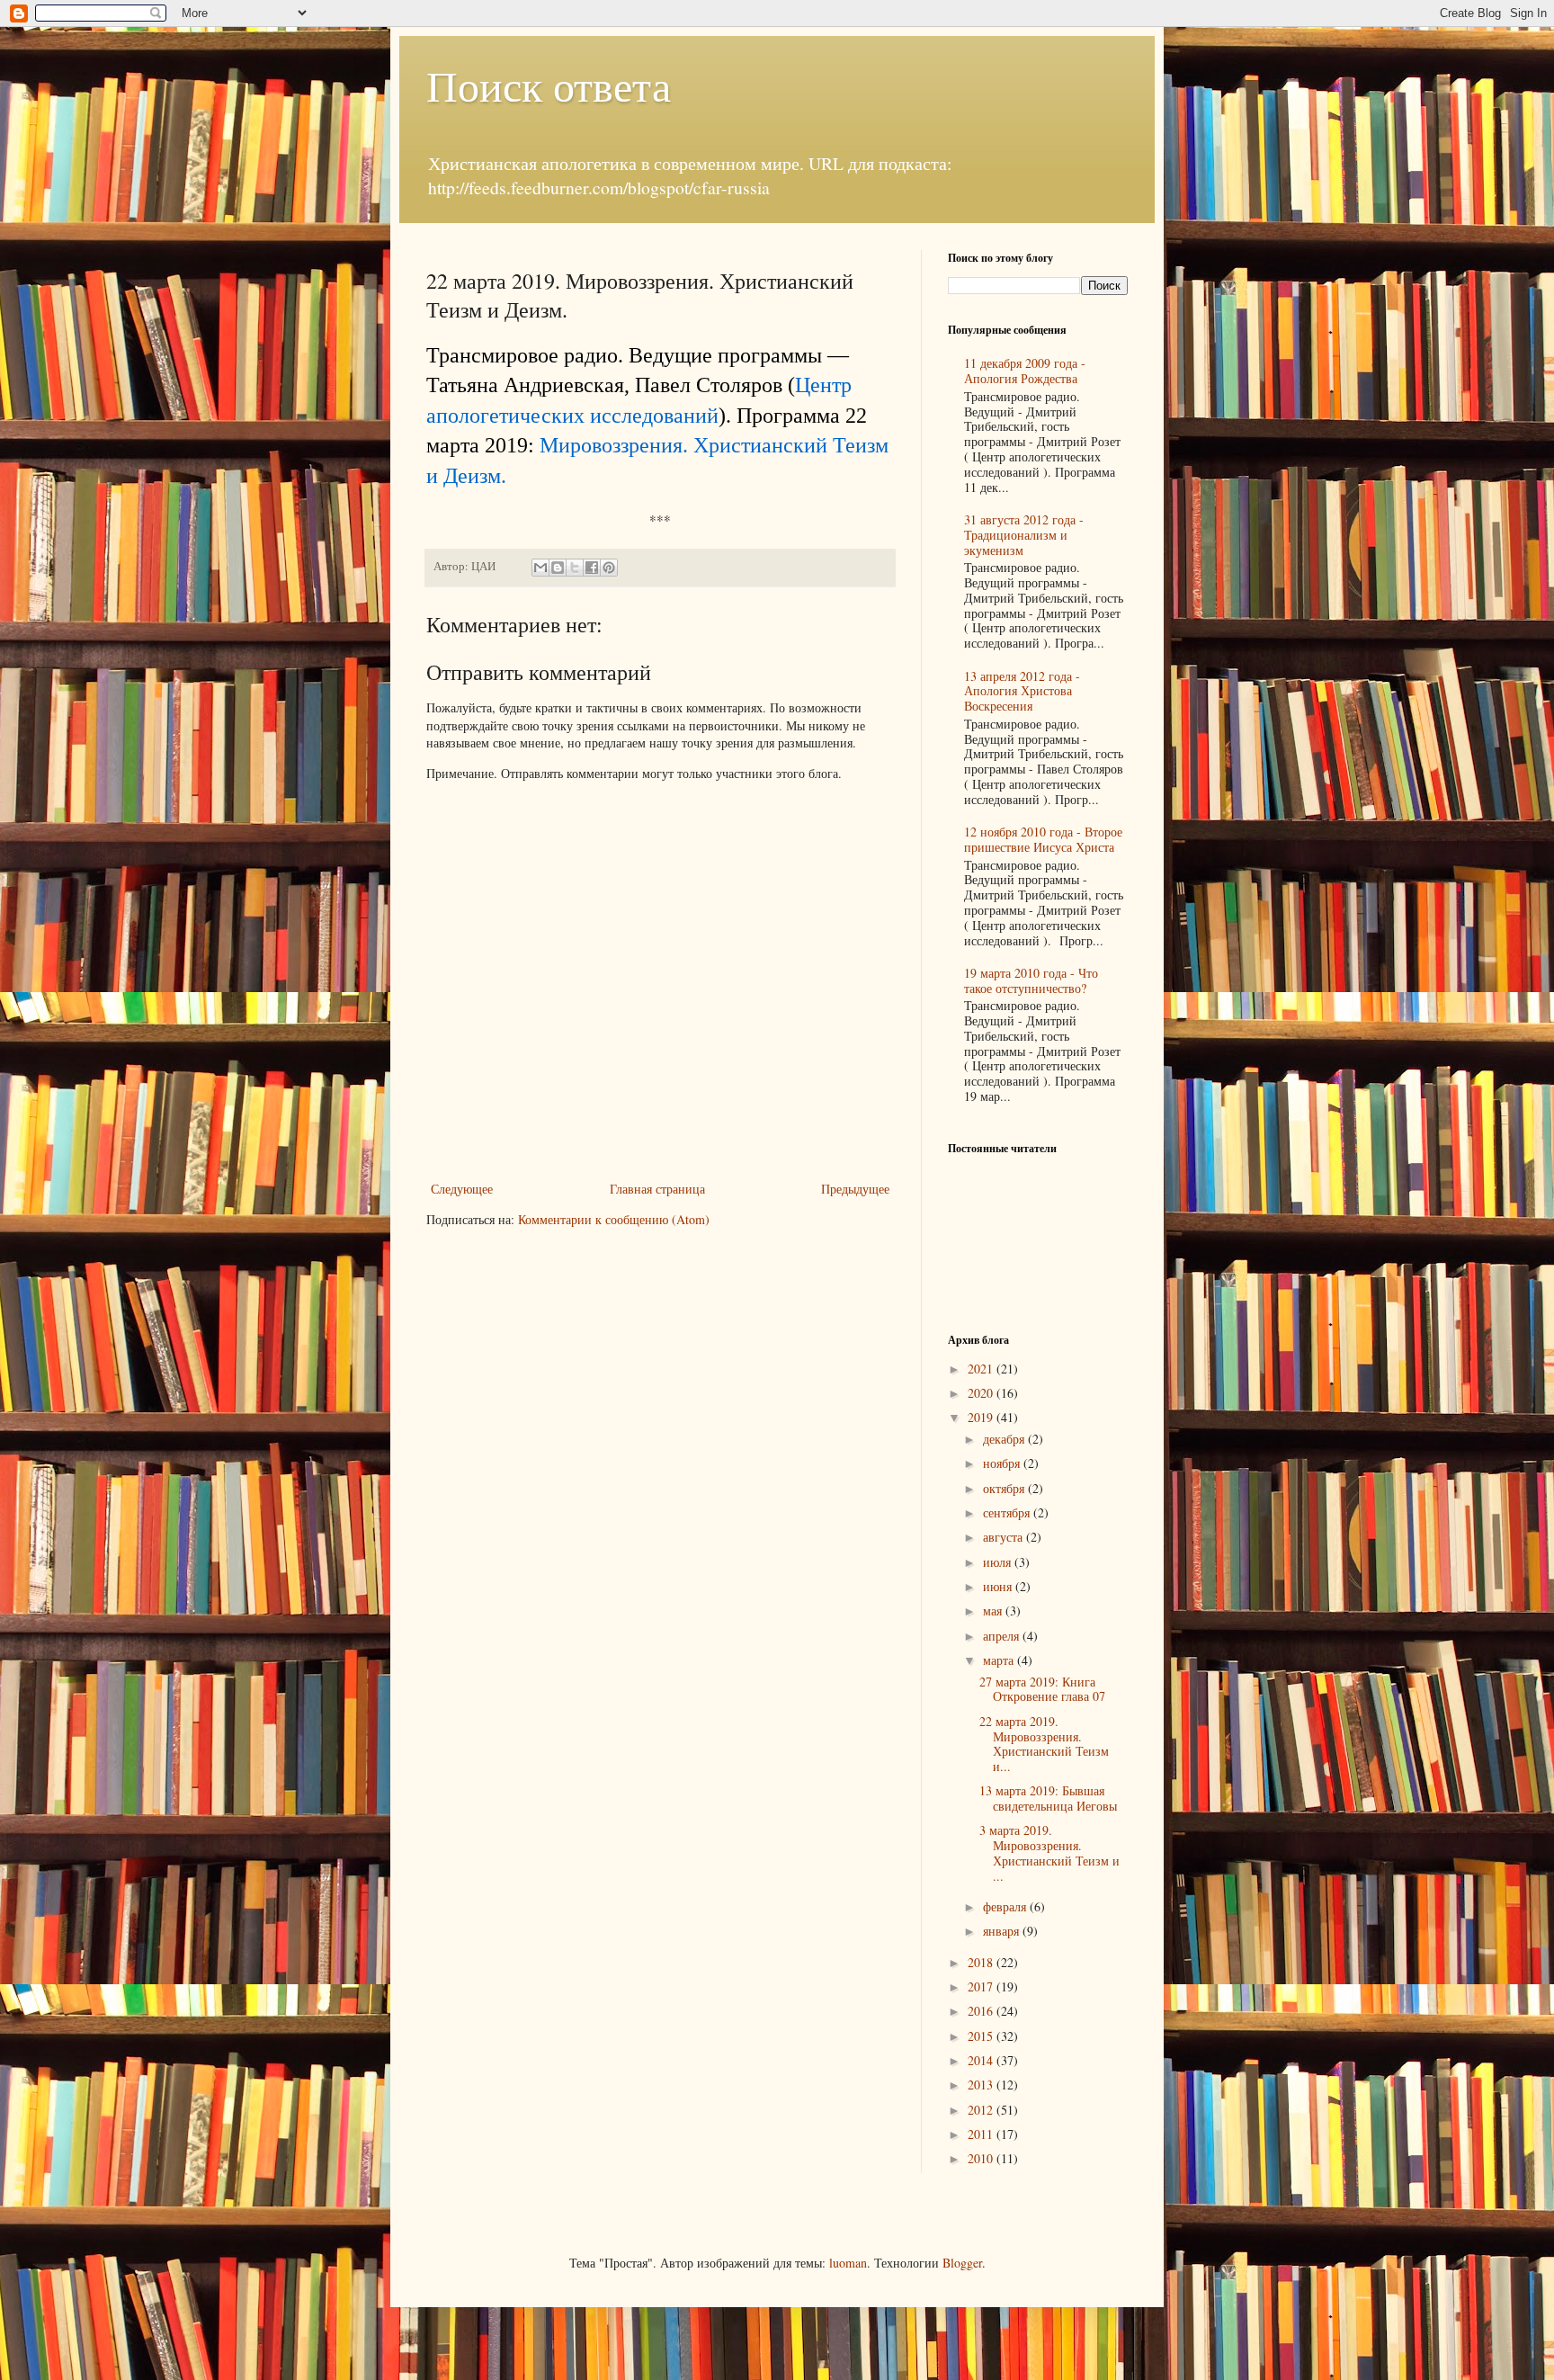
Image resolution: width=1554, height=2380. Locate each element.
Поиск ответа (549, 85)
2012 (982, 2110)
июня (999, 1586)
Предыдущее (855, 1189)
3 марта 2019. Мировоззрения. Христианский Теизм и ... (1049, 1852)
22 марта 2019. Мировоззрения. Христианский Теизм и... (1044, 1744)
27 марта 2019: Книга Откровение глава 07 (1042, 1689)
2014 (982, 2060)
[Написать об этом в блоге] (558, 568)
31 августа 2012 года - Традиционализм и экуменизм (1024, 535)
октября (1005, 1488)
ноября (1003, 1463)
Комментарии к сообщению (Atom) (614, 1219)
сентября (1008, 1512)
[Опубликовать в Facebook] (592, 568)
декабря (1005, 1439)
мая (994, 1611)
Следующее (462, 1189)
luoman (848, 2263)
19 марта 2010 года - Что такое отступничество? (1031, 980)
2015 (982, 2036)
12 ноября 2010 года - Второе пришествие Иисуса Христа (1043, 839)
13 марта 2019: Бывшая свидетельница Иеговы (1048, 1798)
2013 (982, 2085)
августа (1005, 1537)
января (1003, 1931)
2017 (982, 1986)
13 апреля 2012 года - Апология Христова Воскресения (1022, 691)
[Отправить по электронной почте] (540, 568)
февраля (1006, 1906)
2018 (982, 1962)
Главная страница (657, 1189)
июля (999, 1562)
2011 (982, 2134)
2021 (982, 1369)
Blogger (962, 2263)
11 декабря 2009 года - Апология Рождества (1025, 371)
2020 (982, 1393)
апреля (1003, 1636)
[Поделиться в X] (575, 568)
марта (1000, 1660)
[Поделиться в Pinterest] (609, 568)
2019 (982, 1417)
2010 (982, 2158)
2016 (982, 2011)
